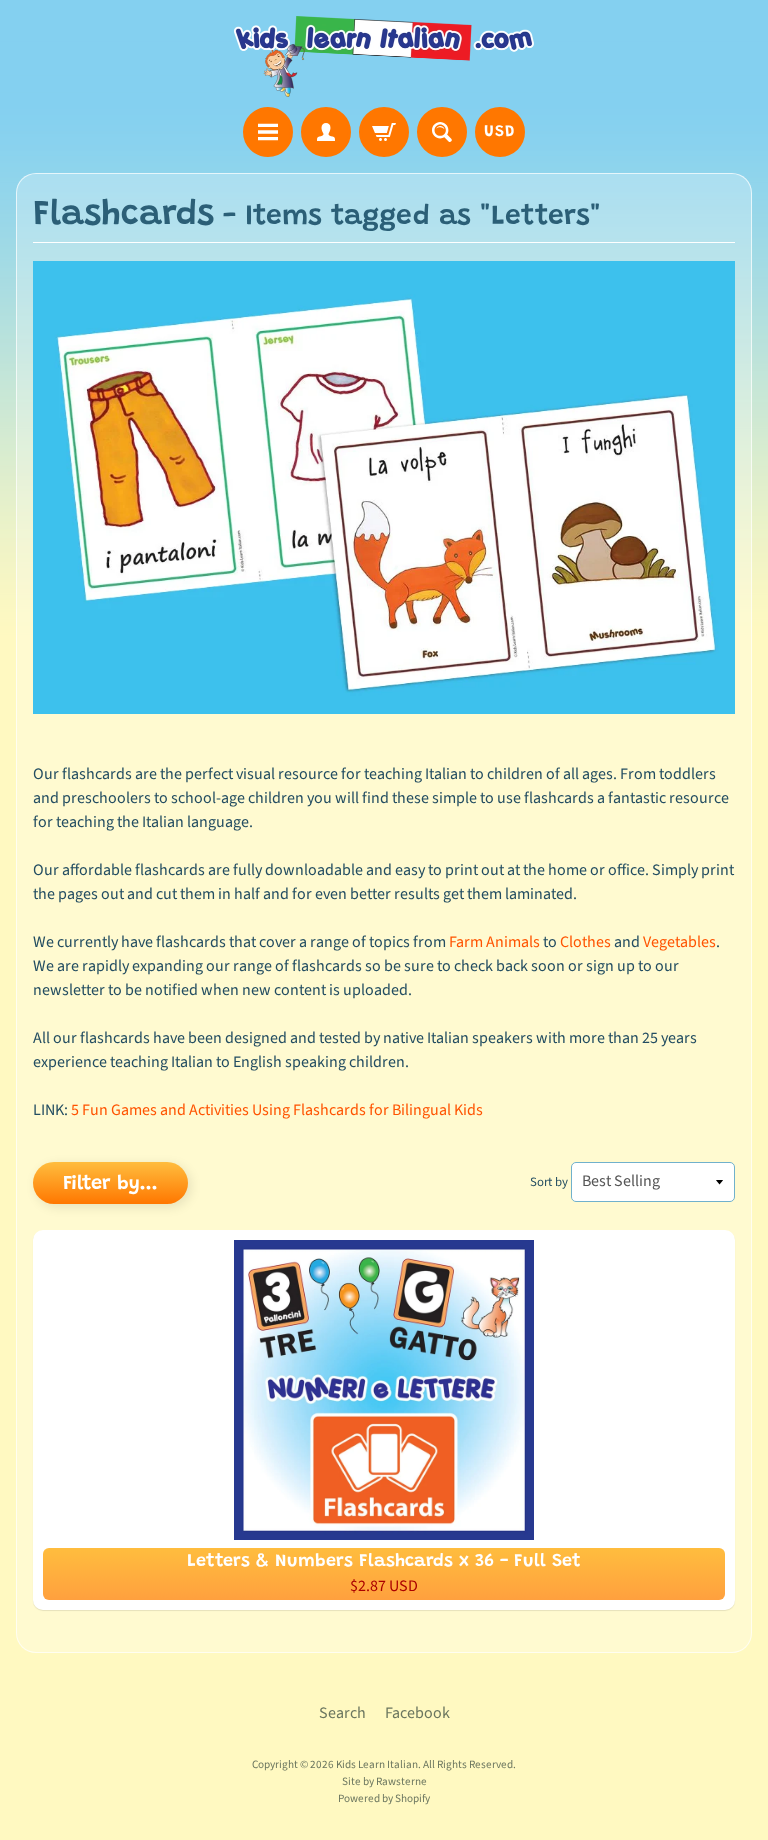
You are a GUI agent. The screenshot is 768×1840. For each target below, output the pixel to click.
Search (342, 1713)
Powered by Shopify (384, 1798)
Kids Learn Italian (377, 1764)
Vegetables (679, 942)
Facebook (417, 1713)
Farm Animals (494, 942)
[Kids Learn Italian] (384, 56)
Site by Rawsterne (384, 1781)
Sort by (549, 1182)
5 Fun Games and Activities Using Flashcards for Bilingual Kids (277, 1110)
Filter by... (110, 1184)
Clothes (585, 942)
